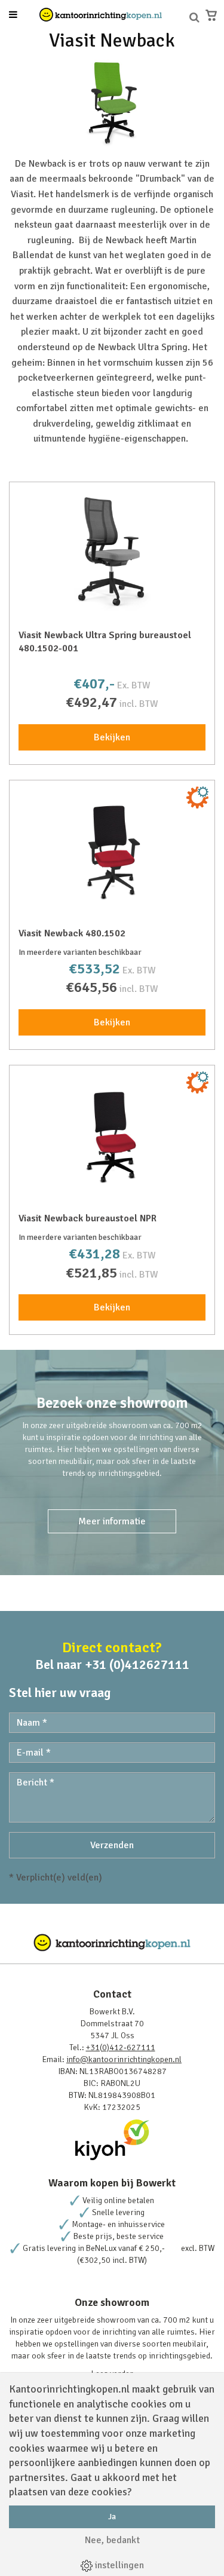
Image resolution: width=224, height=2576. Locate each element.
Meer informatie (112, 1521)
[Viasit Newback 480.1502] (112, 849)
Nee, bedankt (112, 2540)
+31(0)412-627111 (121, 2047)
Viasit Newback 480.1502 (72, 933)
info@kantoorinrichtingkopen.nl (124, 2059)
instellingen (118, 2565)
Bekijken (112, 737)
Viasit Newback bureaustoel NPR (88, 1218)
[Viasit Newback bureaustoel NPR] (112, 1134)
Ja (112, 2517)
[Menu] (13, 16)
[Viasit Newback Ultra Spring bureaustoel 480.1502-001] (112, 551)
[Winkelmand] (211, 15)
